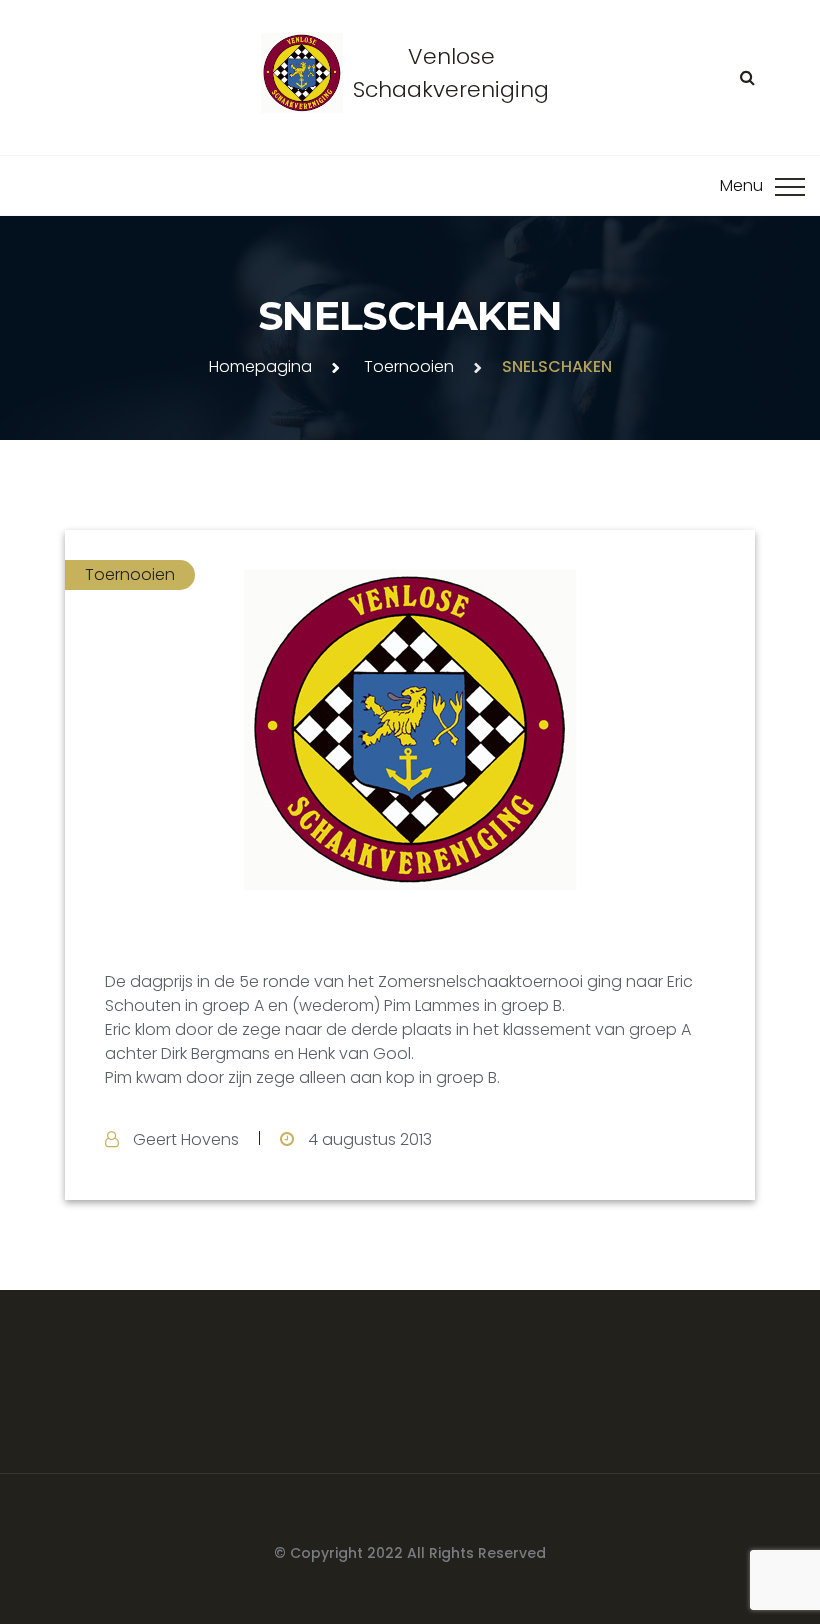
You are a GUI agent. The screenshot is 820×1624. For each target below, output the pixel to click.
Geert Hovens (186, 1139)
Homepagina (260, 366)
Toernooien (409, 366)
